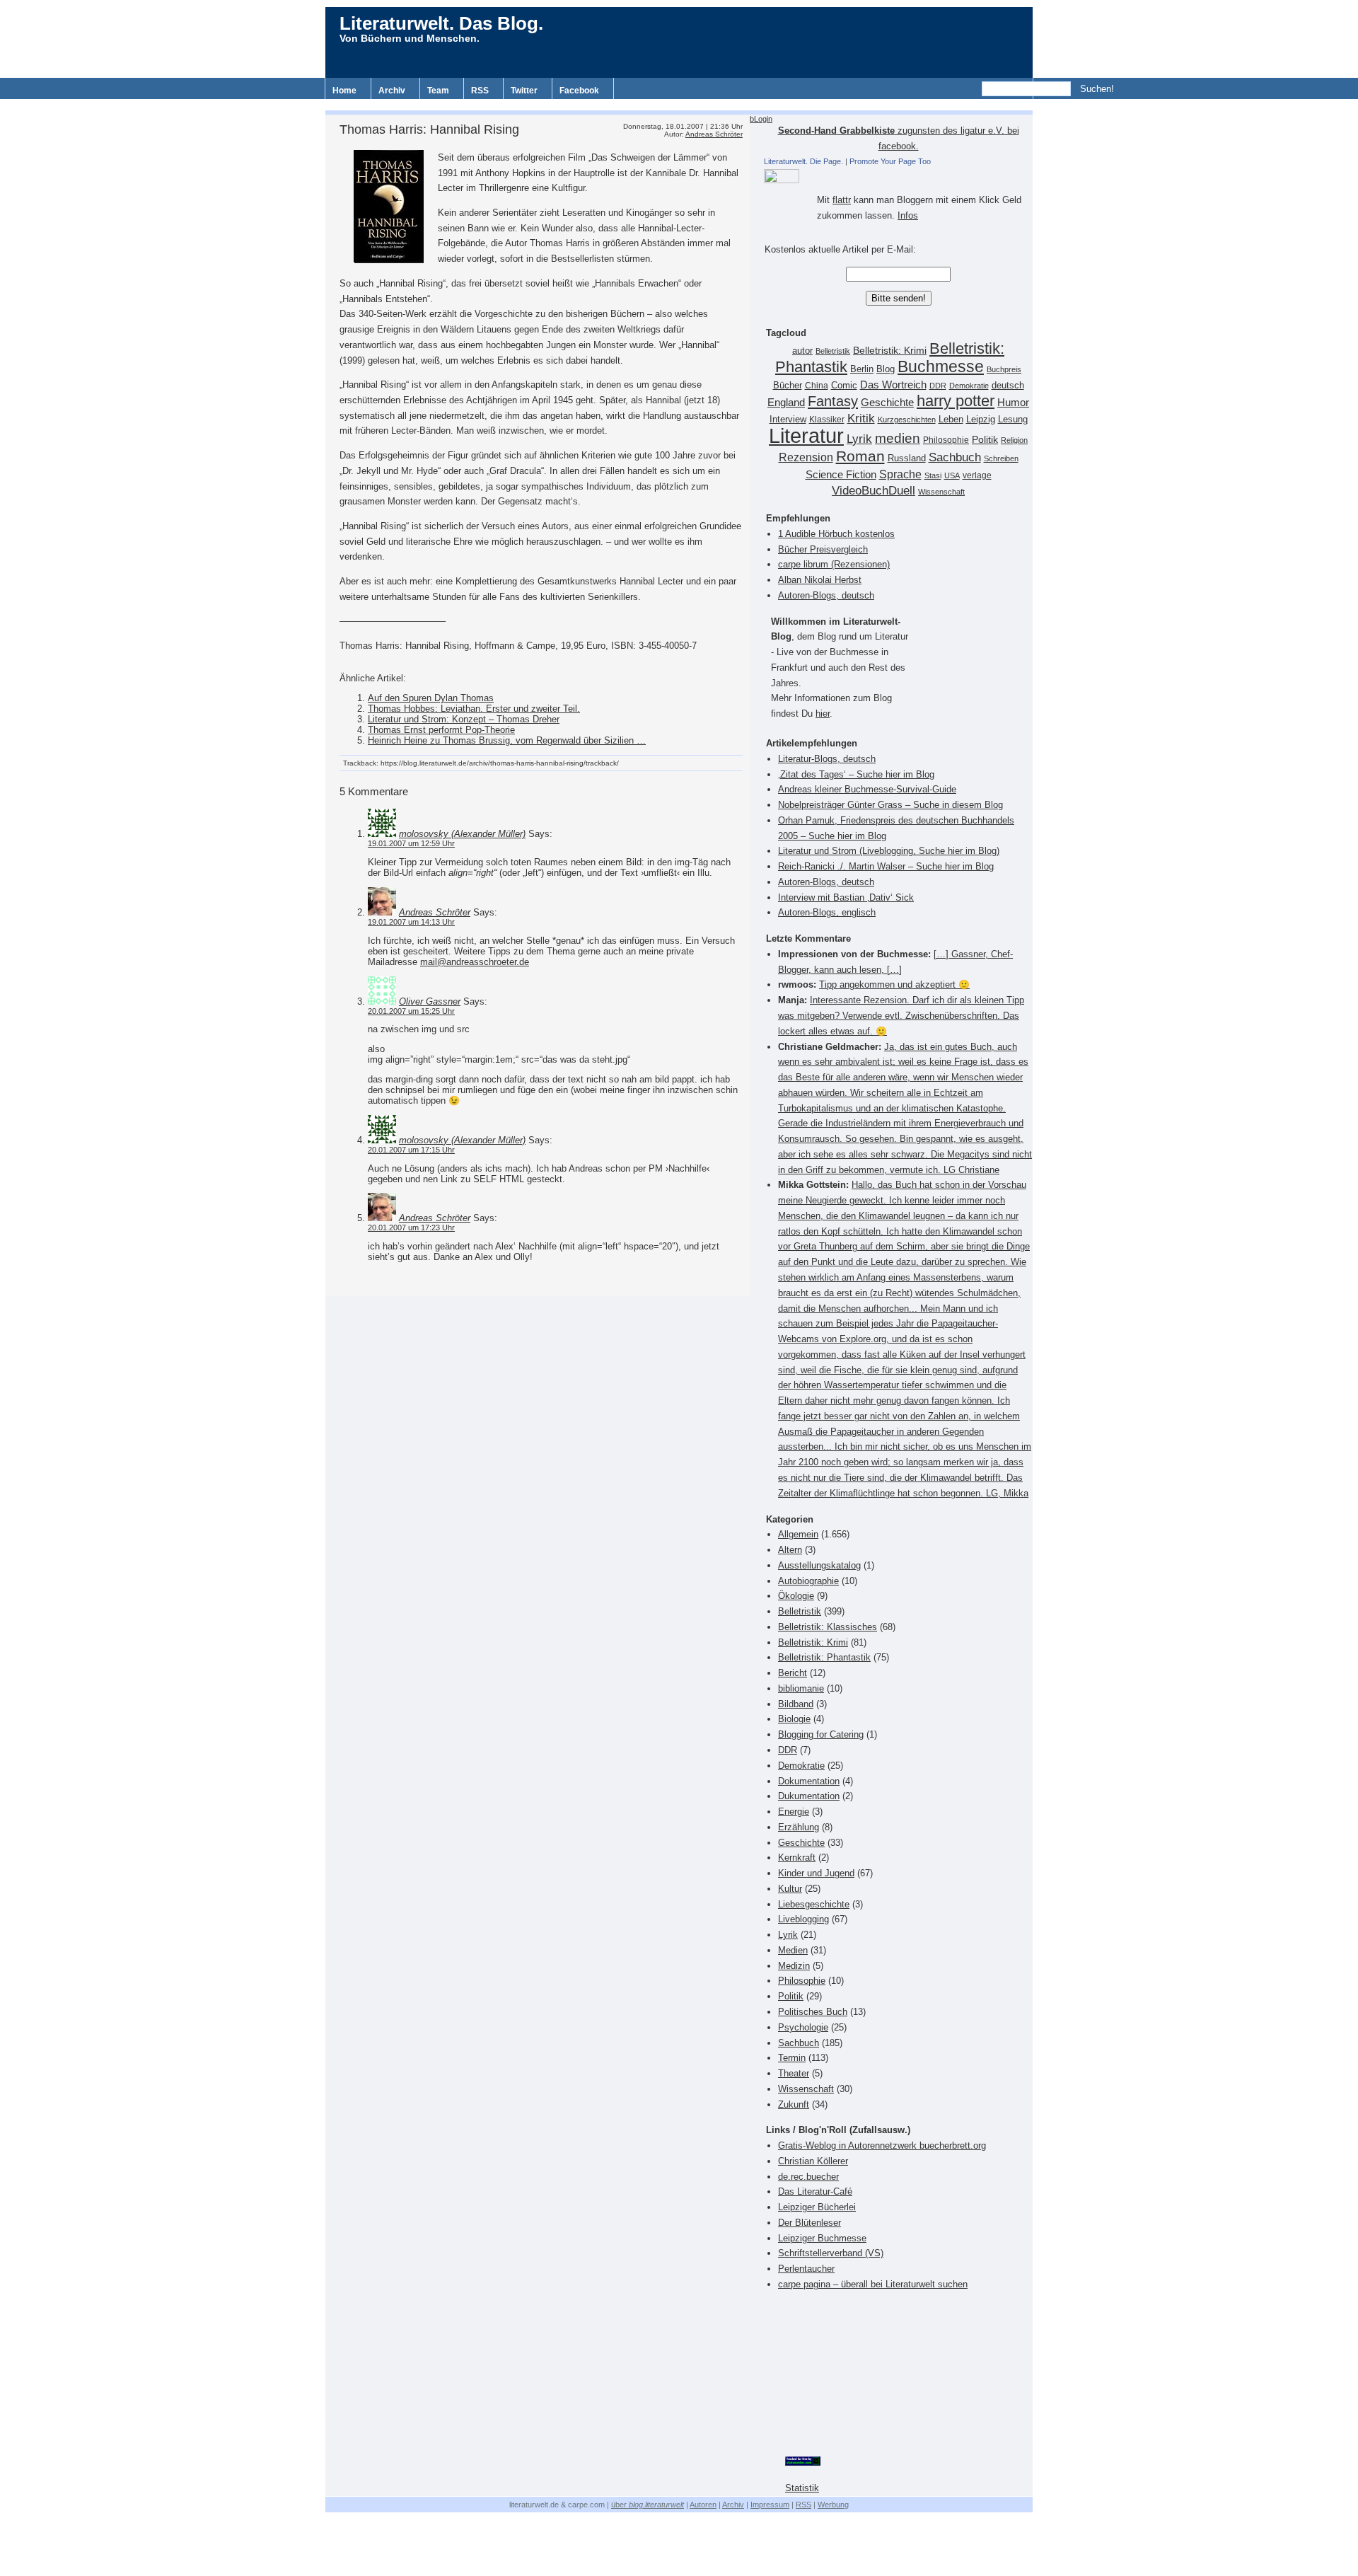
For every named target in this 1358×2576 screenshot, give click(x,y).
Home (344, 91)
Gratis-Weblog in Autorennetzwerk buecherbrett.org (882, 2145)
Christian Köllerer (813, 2161)
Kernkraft (797, 1858)
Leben (951, 420)
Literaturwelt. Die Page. (803, 161)
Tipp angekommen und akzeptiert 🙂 (894, 984)
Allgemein (798, 1534)
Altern (790, 1550)
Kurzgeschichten (907, 420)
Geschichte (887, 402)
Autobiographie (808, 1581)
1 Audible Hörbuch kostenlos (836, 534)
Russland (907, 458)
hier (823, 714)
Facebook (579, 91)
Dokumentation (809, 1781)
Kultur (790, 1889)
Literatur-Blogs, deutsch (827, 759)
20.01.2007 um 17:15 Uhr (411, 1150)
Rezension (806, 457)
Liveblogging (803, 1919)
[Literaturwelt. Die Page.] (898, 176)
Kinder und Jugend (816, 1873)
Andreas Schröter (714, 134)
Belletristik (833, 351)
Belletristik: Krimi (890, 350)
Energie (794, 1812)
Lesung (1013, 420)
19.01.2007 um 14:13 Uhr (411, 922)
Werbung (833, 2505)
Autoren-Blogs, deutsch (826, 595)
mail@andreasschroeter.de (475, 962)
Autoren (703, 2505)
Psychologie (803, 2027)
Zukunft (794, 2104)
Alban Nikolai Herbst (820, 580)
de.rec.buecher (808, 2177)
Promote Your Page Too (890, 161)
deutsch (1008, 386)
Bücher (788, 385)
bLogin (761, 119)
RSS (480, 91)
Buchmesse (941, 366)
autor (802, 351)
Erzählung (799, 1827)
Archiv (392, 91)
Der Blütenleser (809, 2223)
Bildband (796, 1704)
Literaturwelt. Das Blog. (441, 23)
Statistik (802, 2488)
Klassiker (827, 420)
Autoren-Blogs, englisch (827, 912)
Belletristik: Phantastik (824, 1657)
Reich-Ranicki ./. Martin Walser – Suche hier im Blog (886, 866)
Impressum (770, 2505)
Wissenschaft (941, 492)
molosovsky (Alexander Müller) (462, 834)
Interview (788, 420)
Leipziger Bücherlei (817, 2207)
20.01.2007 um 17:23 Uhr (411, 1228)
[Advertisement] (679, 104)
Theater (794, 2073)
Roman (860, 456)
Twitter (524, 91)
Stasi (933, 475)
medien (898, 438)
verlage (977, 475)
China (817, 386)
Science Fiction (841, 474)
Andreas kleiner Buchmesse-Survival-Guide (867, 789)
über (648, 2505)
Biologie (794, 1719)
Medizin (794, 1966)
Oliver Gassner (430, 1001)
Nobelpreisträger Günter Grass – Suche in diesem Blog (890, 805)
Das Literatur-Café (815, 2191)
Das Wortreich (893, 385)
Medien (793, 1950)
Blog (886, 369)
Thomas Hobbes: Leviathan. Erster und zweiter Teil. (474, 709)
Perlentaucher (806, 2269)
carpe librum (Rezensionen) (834, 564)
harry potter (956, 401)
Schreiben (1001, 458)
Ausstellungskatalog (819, 1565)
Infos (908, 215)
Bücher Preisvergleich (823, 549)
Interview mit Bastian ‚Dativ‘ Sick (846, 897)
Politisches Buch (813, 2012)
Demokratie (969, 386)
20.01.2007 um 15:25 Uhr (411, 1011)
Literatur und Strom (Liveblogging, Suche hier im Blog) (889, 851)
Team (438, 91)
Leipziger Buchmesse (822, 2238)
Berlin (862, 369)
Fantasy (833, 401)
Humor (1013, 402)
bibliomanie (801, 1688)
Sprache (900, 474)
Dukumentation (809, 1796)
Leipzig (981, 419)
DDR (938, 386)
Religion (1014, 440)
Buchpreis (1004, 369)
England (786, 402)
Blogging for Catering (821, 1734)
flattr (842, 200)
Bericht (793, 1673)
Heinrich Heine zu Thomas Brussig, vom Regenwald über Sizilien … (507, 740)
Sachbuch (955, 457)
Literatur (806, 435)
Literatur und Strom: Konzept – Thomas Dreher (464, 719)
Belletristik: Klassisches (828, 1627)
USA (952, 475)
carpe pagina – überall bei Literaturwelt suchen (873, 2284)
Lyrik (859, 439)
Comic (844, 386)
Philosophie (946, 440)
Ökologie (796, 1596)
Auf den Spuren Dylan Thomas (431, 698)
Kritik (861, 418)
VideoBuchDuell (874, 491)
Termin (792, 2058)
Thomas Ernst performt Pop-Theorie (441, 730)
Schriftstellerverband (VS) (831, 2253)
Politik (985, 440)
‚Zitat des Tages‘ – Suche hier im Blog (856, 774)
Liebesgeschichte (814, 1904)
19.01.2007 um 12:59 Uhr (411, 843)
